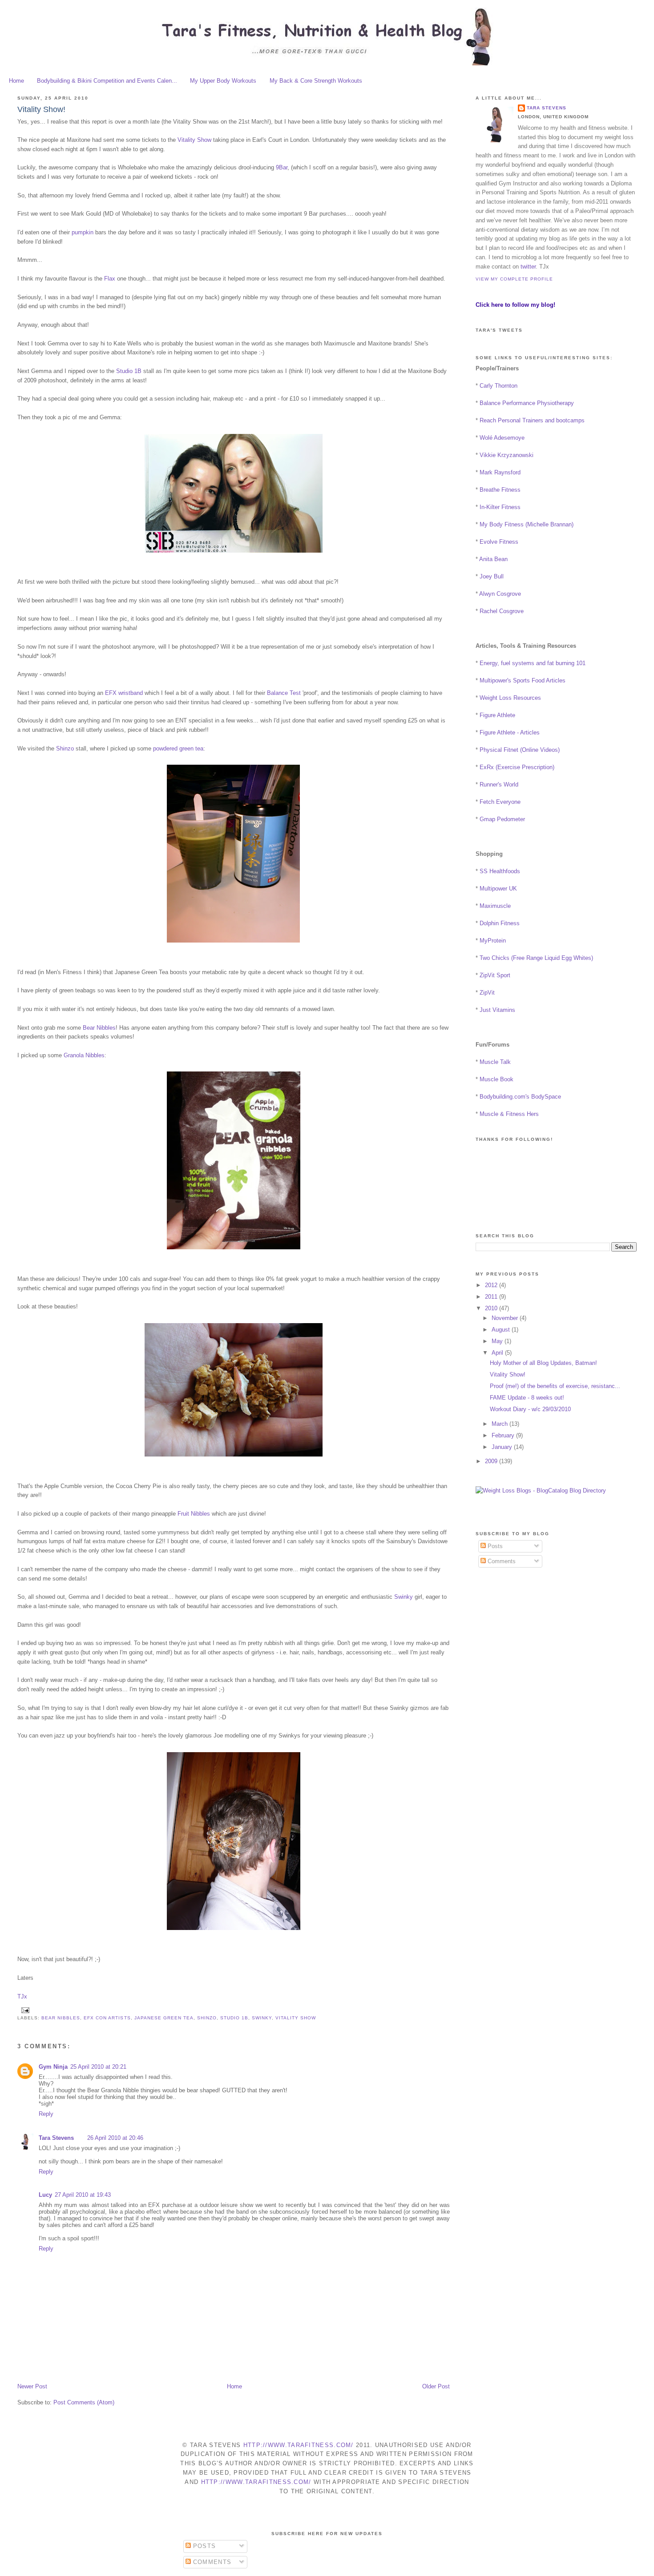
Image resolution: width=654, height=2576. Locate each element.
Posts (494, 1546)
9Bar (282, 167)
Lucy (45, 2195)
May (498, 1341)
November (506, 1318)
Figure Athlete (497, 715)
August (502, 1330)
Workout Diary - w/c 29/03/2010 (530, 1409)
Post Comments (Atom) (84, 2402)
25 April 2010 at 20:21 (98, 2067)
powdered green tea (178, 748)
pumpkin (83, 232)
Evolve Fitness (499, 542)
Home (16, 81)
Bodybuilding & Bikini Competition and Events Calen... (107, 81)
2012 (492, 1285)
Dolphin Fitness (500, 923)
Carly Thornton (499, 386)
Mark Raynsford (500, 472)
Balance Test (284, 693)
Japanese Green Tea (164, 2018)
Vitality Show (194, 140)
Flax (110, 279)
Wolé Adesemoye (502, 438)
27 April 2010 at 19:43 (83, 2195)
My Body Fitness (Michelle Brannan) (527, 524)
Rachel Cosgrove (502, 611)
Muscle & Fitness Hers (509, 1114)
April (498, 1353)
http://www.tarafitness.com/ (299, 2445)
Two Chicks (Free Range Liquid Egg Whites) (536, 958)
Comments (501, 1561)
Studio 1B (129, 371)
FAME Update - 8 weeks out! (527, 1398)
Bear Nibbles (99, 1028)
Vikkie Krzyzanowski (507, 455)
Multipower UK (498, 889)
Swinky (404, 1597)
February (504, 1435)
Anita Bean (493, 559)
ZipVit (487, 993)
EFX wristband (124, 693)
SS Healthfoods (500, 871)
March (501, 1424)
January (503, 1447)
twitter (528, 267)
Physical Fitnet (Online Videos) (520, 750)
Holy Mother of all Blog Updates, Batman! (543, 1363)
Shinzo (65, 748)
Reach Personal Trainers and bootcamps (532, 420)
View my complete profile (514, 279)
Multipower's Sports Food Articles (523, 680)
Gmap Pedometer (502, 819)
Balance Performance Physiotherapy (527, 403)
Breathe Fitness (500, 490)
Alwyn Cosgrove (500, 594)
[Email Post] (24, 2010)
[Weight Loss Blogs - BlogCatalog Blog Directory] (541, 1491)
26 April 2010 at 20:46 (115, 2138)
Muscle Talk (495, 1062)
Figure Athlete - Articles (510, 732)
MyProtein (493, 941)
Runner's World (499, 784)
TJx (22, 1996)
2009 (492, 1461)
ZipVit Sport (495, 975)
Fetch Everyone (500, 802)
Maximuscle (495, 906)
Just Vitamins (497, 1010)
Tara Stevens (56, 2138)
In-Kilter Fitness (500, 507)
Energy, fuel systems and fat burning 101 (533, 663)
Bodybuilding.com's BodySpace (520, 1097)
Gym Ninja (53, 2067)
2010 (492, 1308)
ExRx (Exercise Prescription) (517, 767)
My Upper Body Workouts (223, 81)
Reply (46, 2114)
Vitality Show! (41, 109)
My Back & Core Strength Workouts (316, 81)
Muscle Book (497, 1079)
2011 (492, 1297)
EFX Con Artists (107, 2018)
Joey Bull (492, 576)
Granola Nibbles (84, 1055)
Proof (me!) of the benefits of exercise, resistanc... (555, 1386)
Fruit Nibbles (194, 1514)
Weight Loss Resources (510, 698)
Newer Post (32, 2386)
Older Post (436, 2386)
